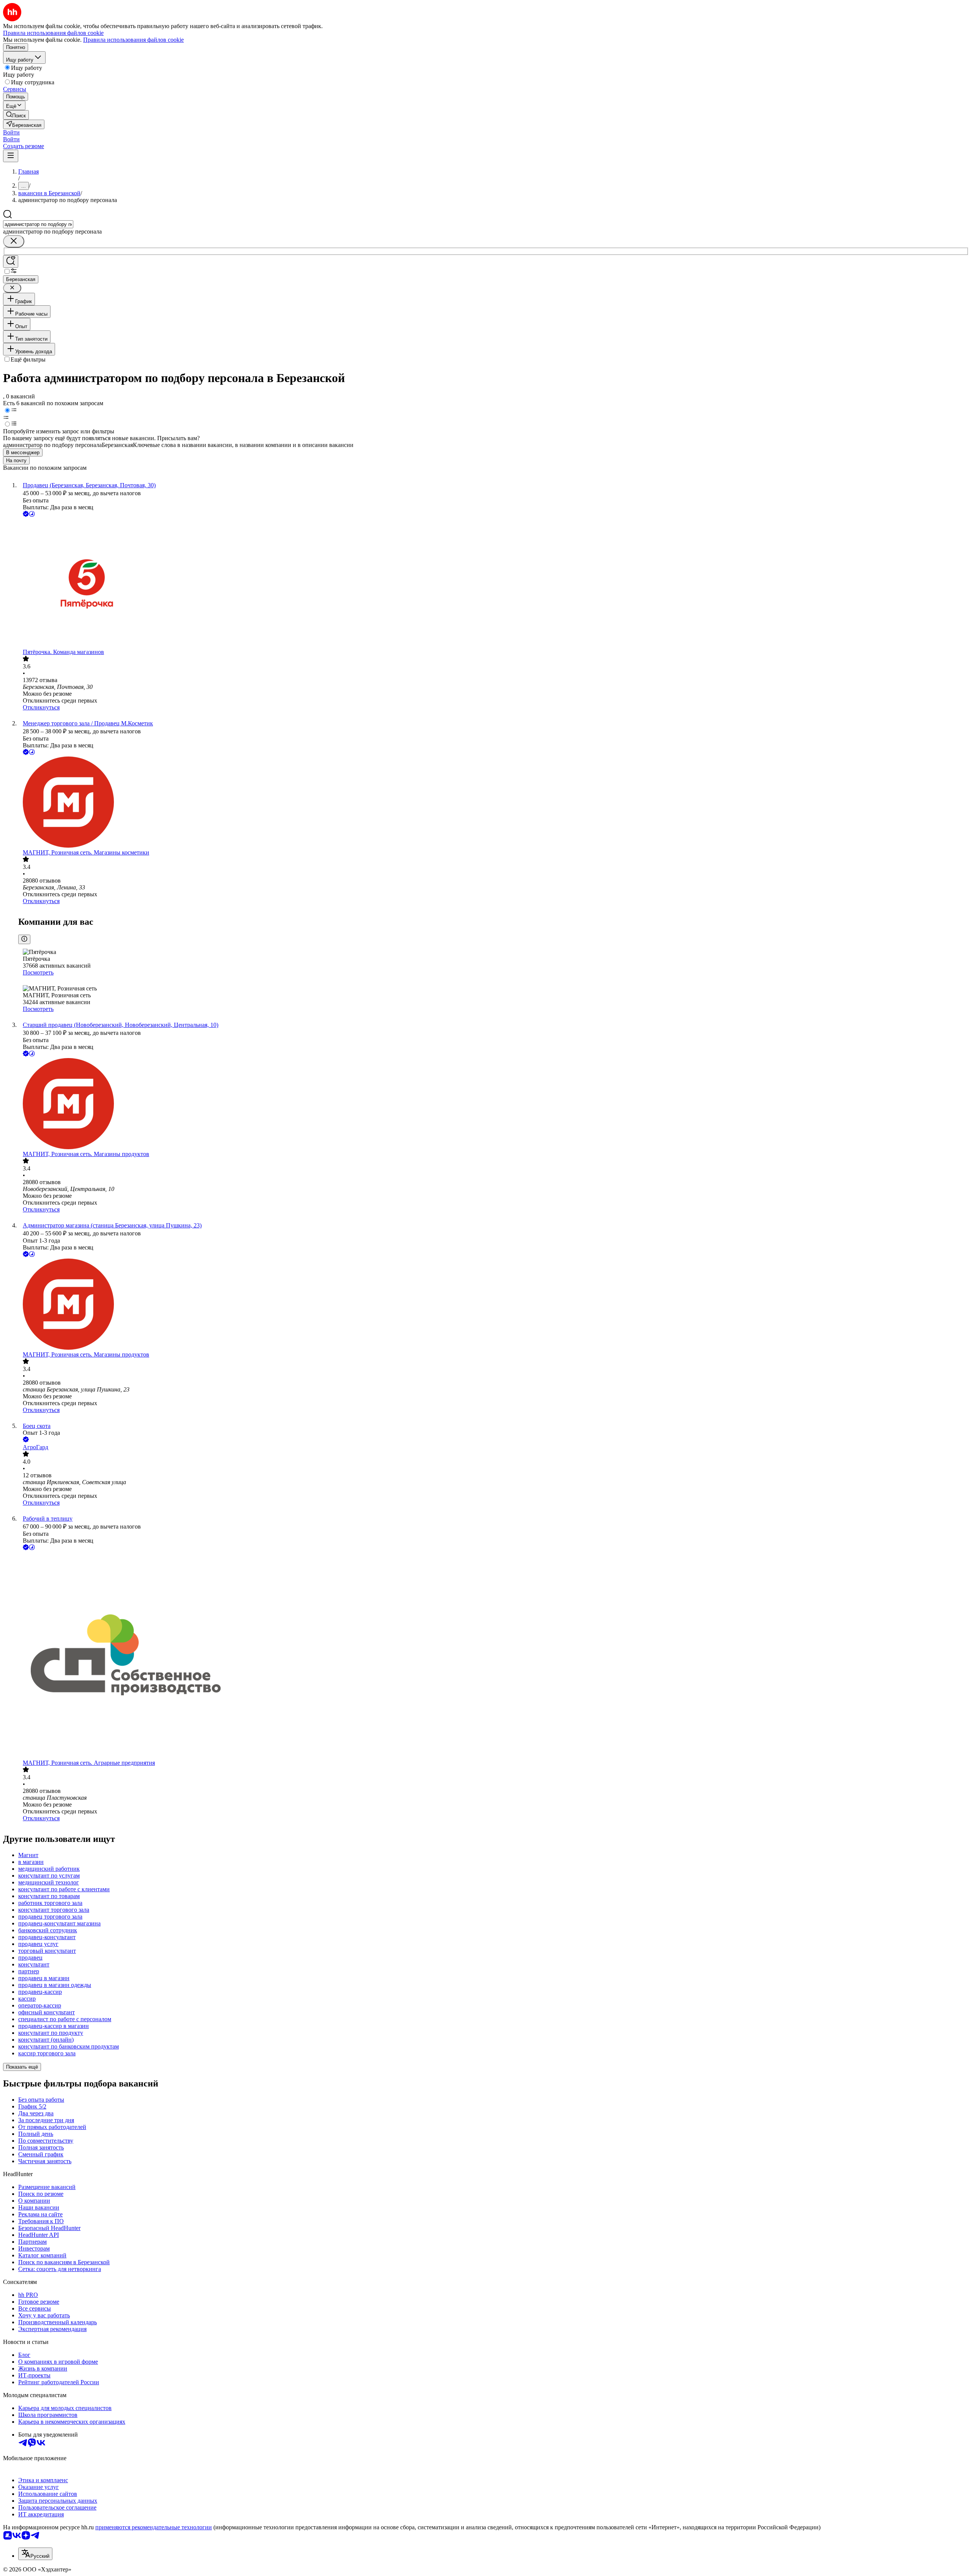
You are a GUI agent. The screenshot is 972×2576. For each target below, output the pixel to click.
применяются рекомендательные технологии (154, 2527)
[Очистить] (14, 241)
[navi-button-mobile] (11, 156)
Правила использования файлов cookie (133, 40)
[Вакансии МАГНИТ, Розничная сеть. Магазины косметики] (494, 803)
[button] (11, 132)
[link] (16, 115)
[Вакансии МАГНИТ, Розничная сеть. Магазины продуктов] (494, 1104)
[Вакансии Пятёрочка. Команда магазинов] (494, 584)
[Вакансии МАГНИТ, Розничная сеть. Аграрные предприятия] (494, 1656)
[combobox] (38, 224)
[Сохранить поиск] (11, 261)
